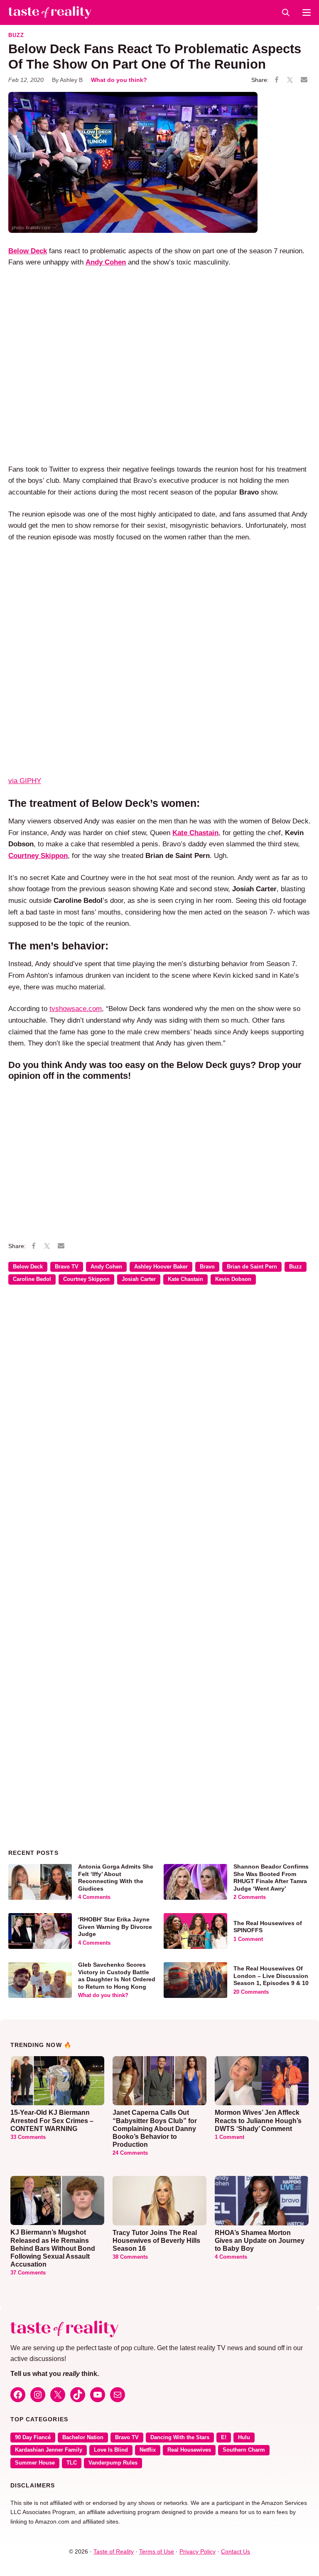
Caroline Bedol (32, 1279)
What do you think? (119, 80)
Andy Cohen (106, 1267)
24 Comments (130, 2153)
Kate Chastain (185, 1279)
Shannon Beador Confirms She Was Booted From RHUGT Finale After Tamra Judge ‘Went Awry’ (271, 1878)
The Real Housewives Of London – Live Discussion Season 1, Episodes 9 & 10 (271, 1976)
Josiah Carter (139, 1279)
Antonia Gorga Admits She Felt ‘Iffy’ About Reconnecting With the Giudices (116, 1878)
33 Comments (28, 2137)
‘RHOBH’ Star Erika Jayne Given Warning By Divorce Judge (115, 1927)
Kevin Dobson (233, 1279)
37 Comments (28, 2273)
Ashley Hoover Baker (161, 1267)
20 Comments (251, 1992)
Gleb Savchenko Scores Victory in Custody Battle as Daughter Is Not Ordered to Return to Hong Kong (117, 1976)
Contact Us (236, 2551)
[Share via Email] (304, 80)
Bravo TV (67, 1267)
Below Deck (28, 1267)
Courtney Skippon (86, 1279)
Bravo (207, 1267)
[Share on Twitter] (290, 80)
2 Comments (250, 1897)
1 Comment (248, 1939)
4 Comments (94, 1897)
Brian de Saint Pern (252, 1267)
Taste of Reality (114, 2551)
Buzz (16, 35)
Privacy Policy (198, 2551)
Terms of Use (157, 2551)
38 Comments (130, 2257)
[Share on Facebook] (277, 80)
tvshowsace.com (76, 1009)
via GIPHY (25, 781)
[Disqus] (159, 1412)
